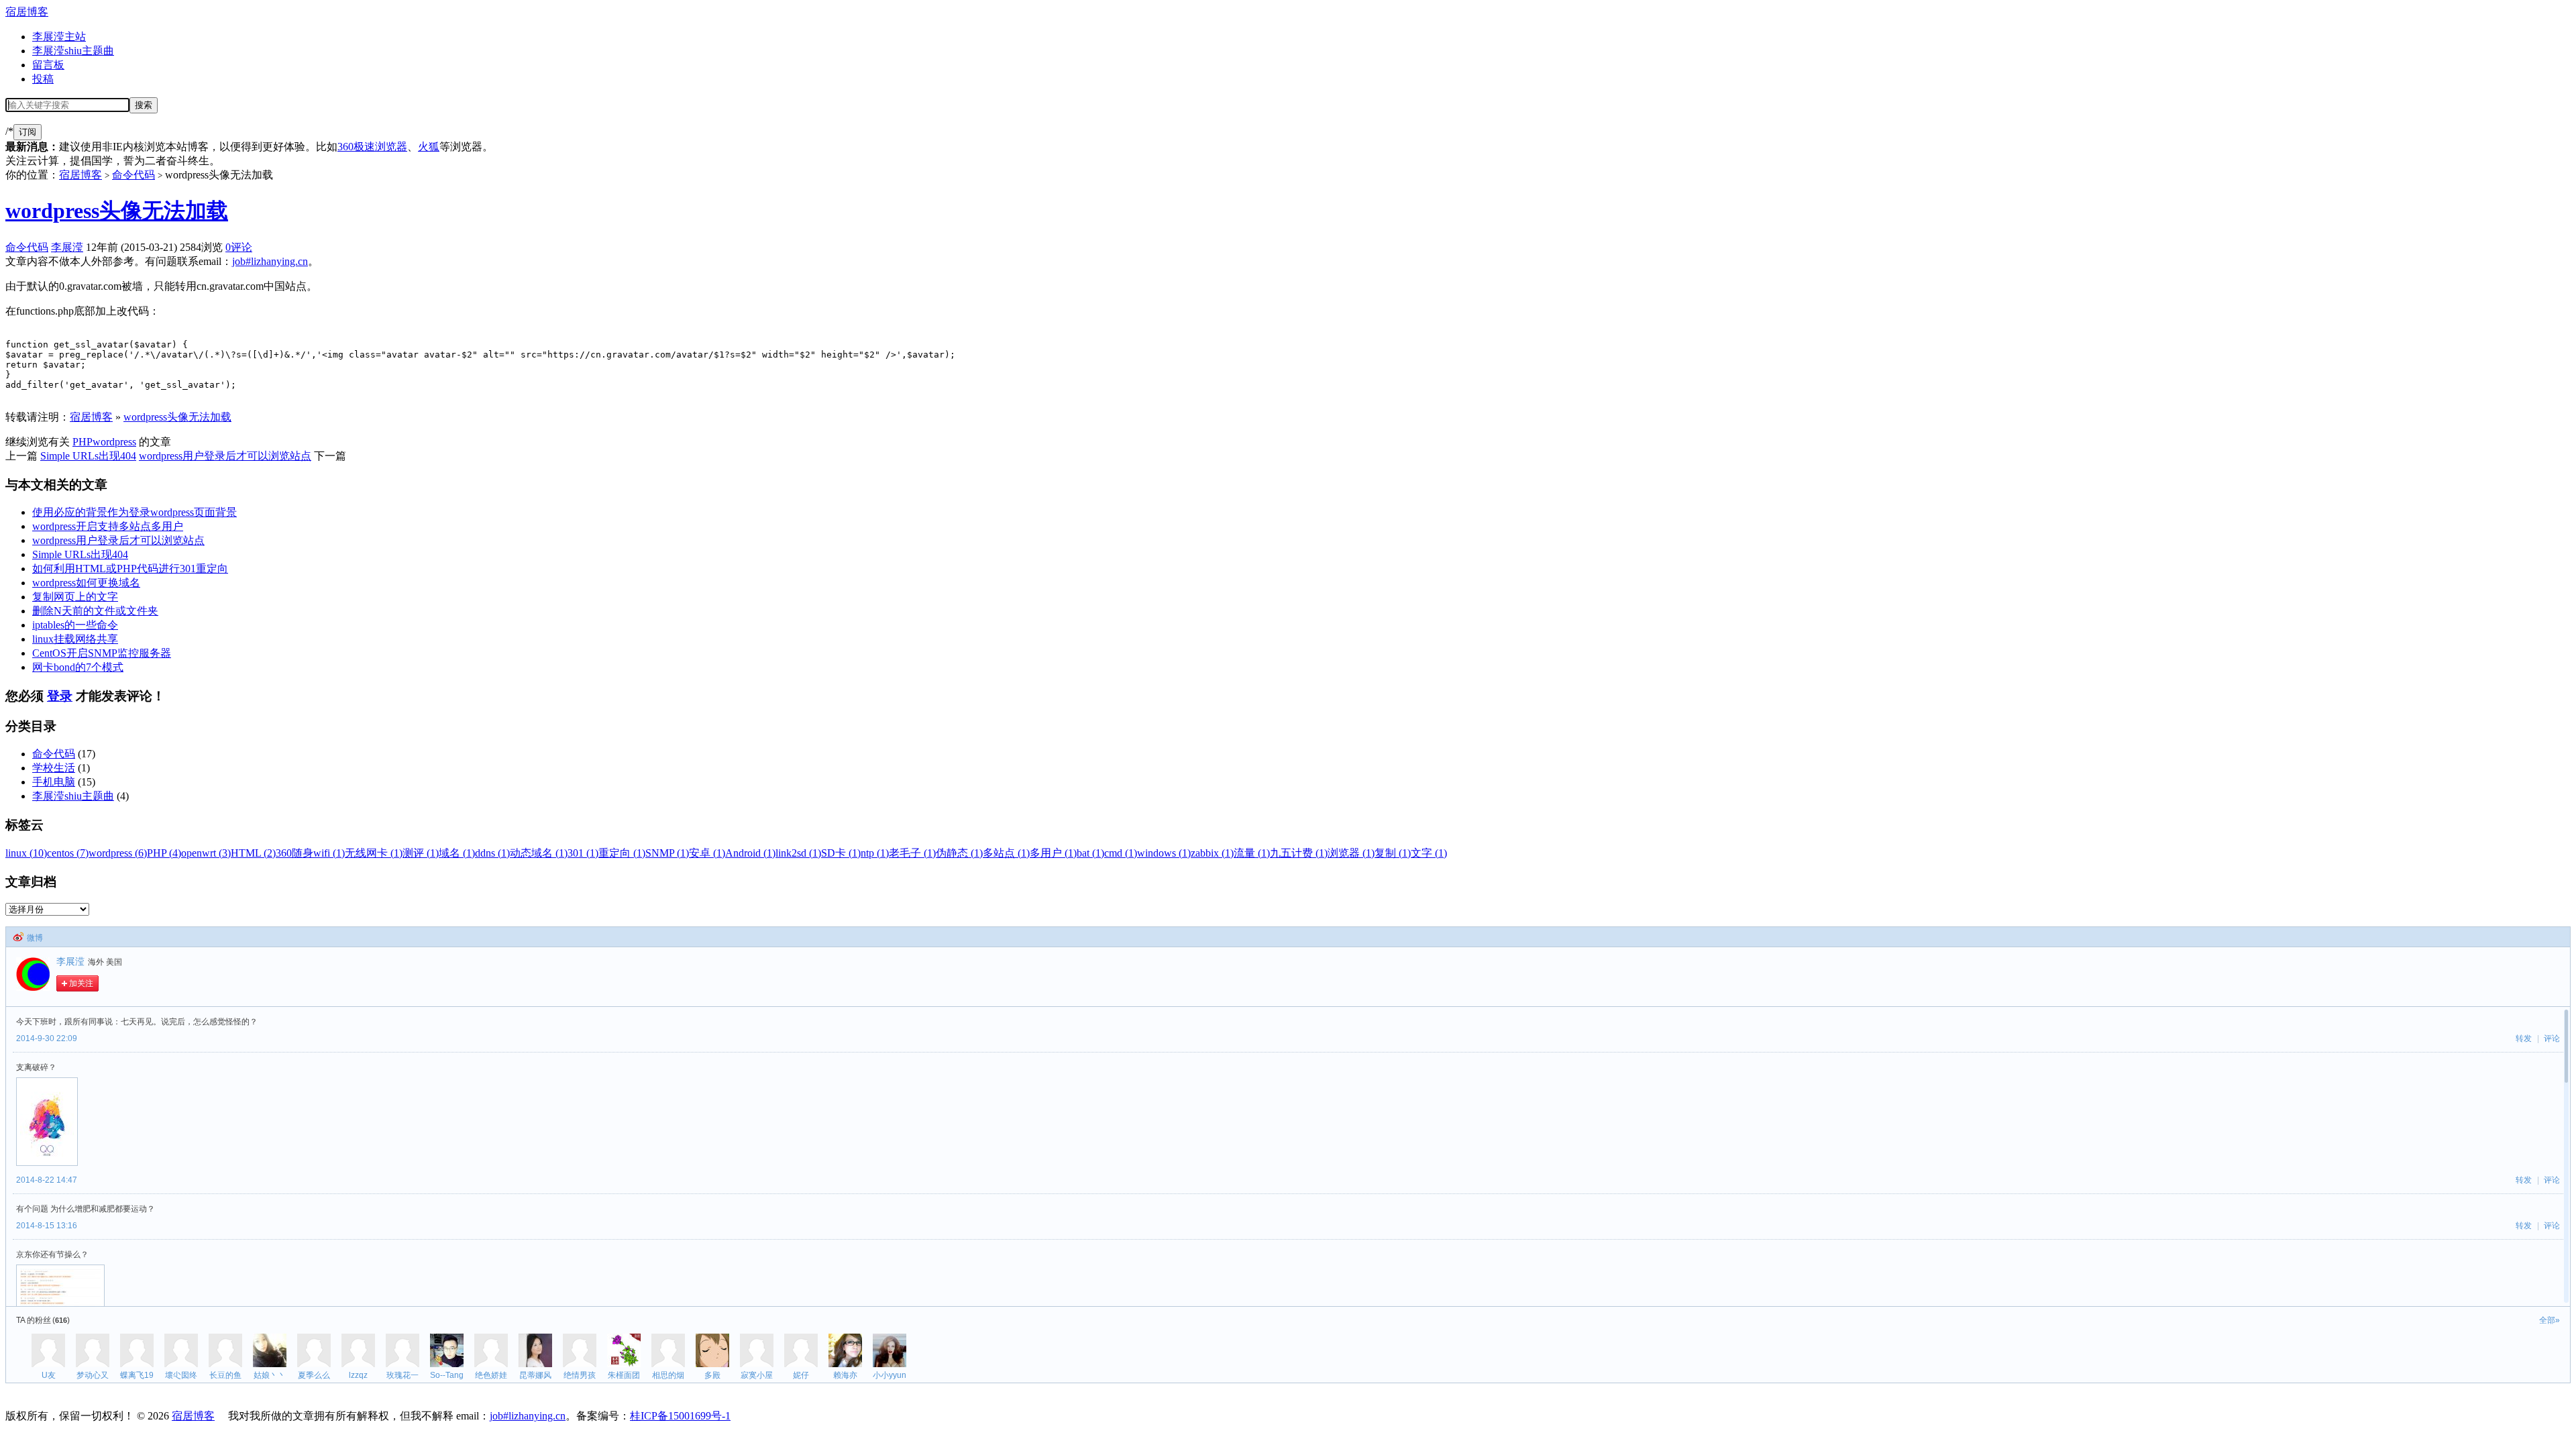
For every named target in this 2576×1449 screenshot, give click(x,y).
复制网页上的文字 (75, 597)
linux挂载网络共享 (75, 639)
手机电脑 (54, 782)
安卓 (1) (707, 853)
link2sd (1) (798, 853)
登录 (60, 696)
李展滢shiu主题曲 (73, 51)
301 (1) (583, 853)
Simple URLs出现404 (88, 456)
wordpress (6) (118, 853)
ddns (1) (492, 853)
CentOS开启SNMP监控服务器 (102, 653)
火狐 (429, 147)
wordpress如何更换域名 (86, 583)
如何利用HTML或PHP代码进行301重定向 (130, 569)
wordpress (114, 442)
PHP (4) (164, 853)
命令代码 (133, 175)
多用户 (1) (1053, 853)
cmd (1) (1121, 853)
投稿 (43, 79)
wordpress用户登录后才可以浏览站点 (225, 456)
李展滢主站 (59, 37)
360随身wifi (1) (310, 853)
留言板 (48, 65)
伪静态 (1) (959, 853)
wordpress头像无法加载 (117, 211)
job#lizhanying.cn (270, 261)
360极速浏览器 (372, 147)
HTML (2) (253, 853)
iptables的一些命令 (75, 625)
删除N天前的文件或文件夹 (95, 611)
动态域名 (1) (539, 853)
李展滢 (67, 247)
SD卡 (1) (841, 853)
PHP (83, 442)
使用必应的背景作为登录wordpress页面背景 (135, 512)
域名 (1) (457, 853)
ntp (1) (875, 853)
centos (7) (68, 853)
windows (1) (1164, 853)
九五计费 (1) (1299, 853)
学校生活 (54, 768)
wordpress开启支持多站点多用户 (108, 526)
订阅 (28, 132)
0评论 (239, 247)
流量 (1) (1252, 853)
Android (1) (750, 853)
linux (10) (26, 853)
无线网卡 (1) (374, 853)
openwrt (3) (206, 853)
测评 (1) (421, 853)
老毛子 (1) (912, 853)
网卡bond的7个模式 (78, 667)
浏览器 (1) (1351, 853)
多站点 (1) (1006, 853)
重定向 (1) (622, 853)
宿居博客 (27, 12)
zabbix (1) (1212, 853)
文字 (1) (1429, 853)
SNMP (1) (667, 853)
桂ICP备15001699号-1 (680, 1416)
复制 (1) (1393, 853)
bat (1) (1090, 853)
